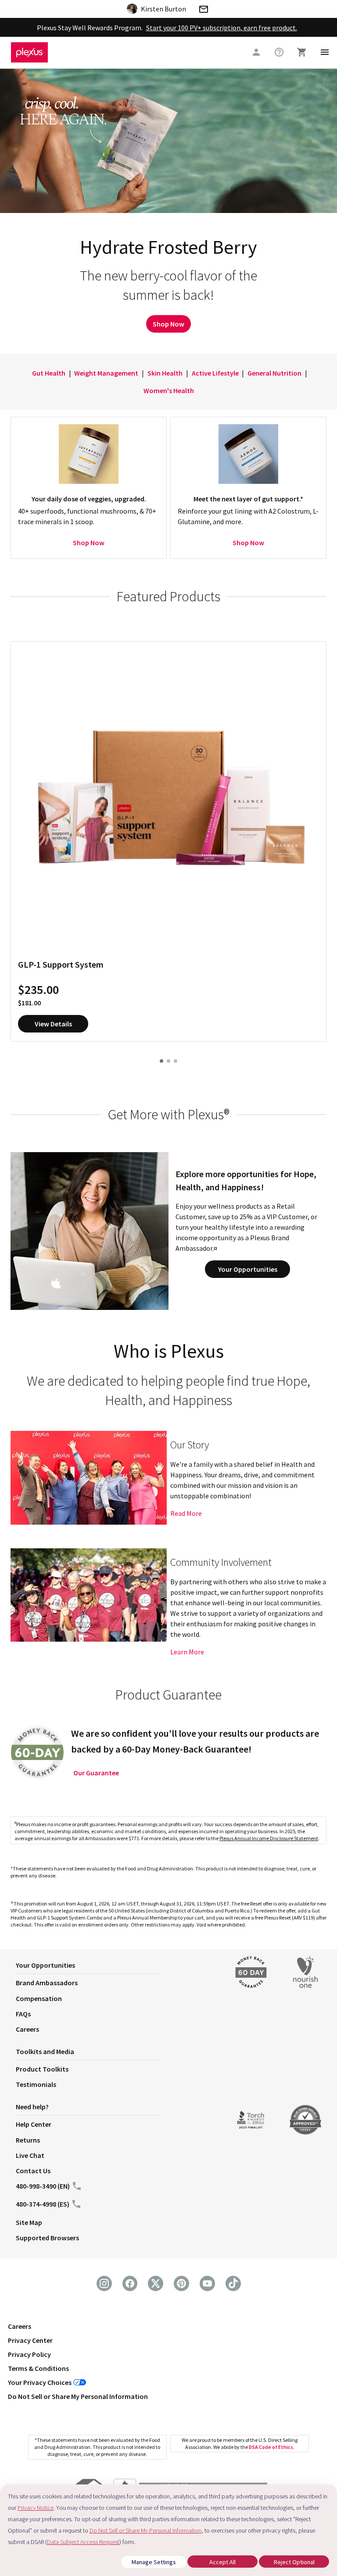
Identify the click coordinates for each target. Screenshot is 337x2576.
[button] (118, 1967)
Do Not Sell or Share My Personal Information (78, 2396)
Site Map (29, 2222)
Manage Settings (154, 2562)
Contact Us (33, 2171)
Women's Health (169, 390)
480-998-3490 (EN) (43, 2186)
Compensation (39, 1998)
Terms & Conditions (38, 2368)
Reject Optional (294, 2562)
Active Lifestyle (215, 373)
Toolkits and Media (45, 2051)
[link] (279, 52)
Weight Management (106, 373)
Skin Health (165, 373)
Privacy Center (30, 2340)
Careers (27, 2029)
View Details (53, 1024)
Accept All (222, 2562)
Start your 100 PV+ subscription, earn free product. (222, 28)
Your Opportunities (248, 1269)
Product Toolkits (42, 2069)
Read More (186, 1513)
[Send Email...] (203, 11)
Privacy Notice (36, 2508)
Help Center (34, 2124)
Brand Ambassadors (47, 1983)
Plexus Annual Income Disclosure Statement (269, 1838)
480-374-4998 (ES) (43, 2204)
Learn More (187, 1652)
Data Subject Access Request (83, 2542)
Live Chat (30, 2155)
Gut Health (49, 373)
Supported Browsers (47, 2238)
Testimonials (36, 2084)
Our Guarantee (96, 1773)
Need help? (32, 2107)
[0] (302, 52)
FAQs (23, 2014)
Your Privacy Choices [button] (40, 2382)
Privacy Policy (29, 2354)
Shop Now (168, 324)
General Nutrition (274, 373)
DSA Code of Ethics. (272, 2447)
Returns (28, 2140)
